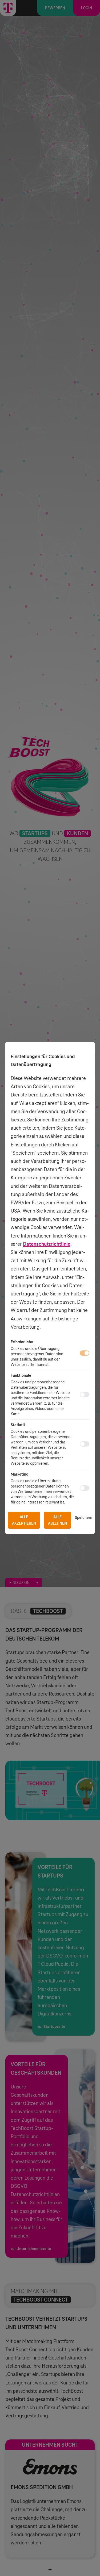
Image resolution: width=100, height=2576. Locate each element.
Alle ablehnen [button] (57, 1520)
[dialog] (50, 1288)
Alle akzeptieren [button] (24, 1520)
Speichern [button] (84, 1518)
